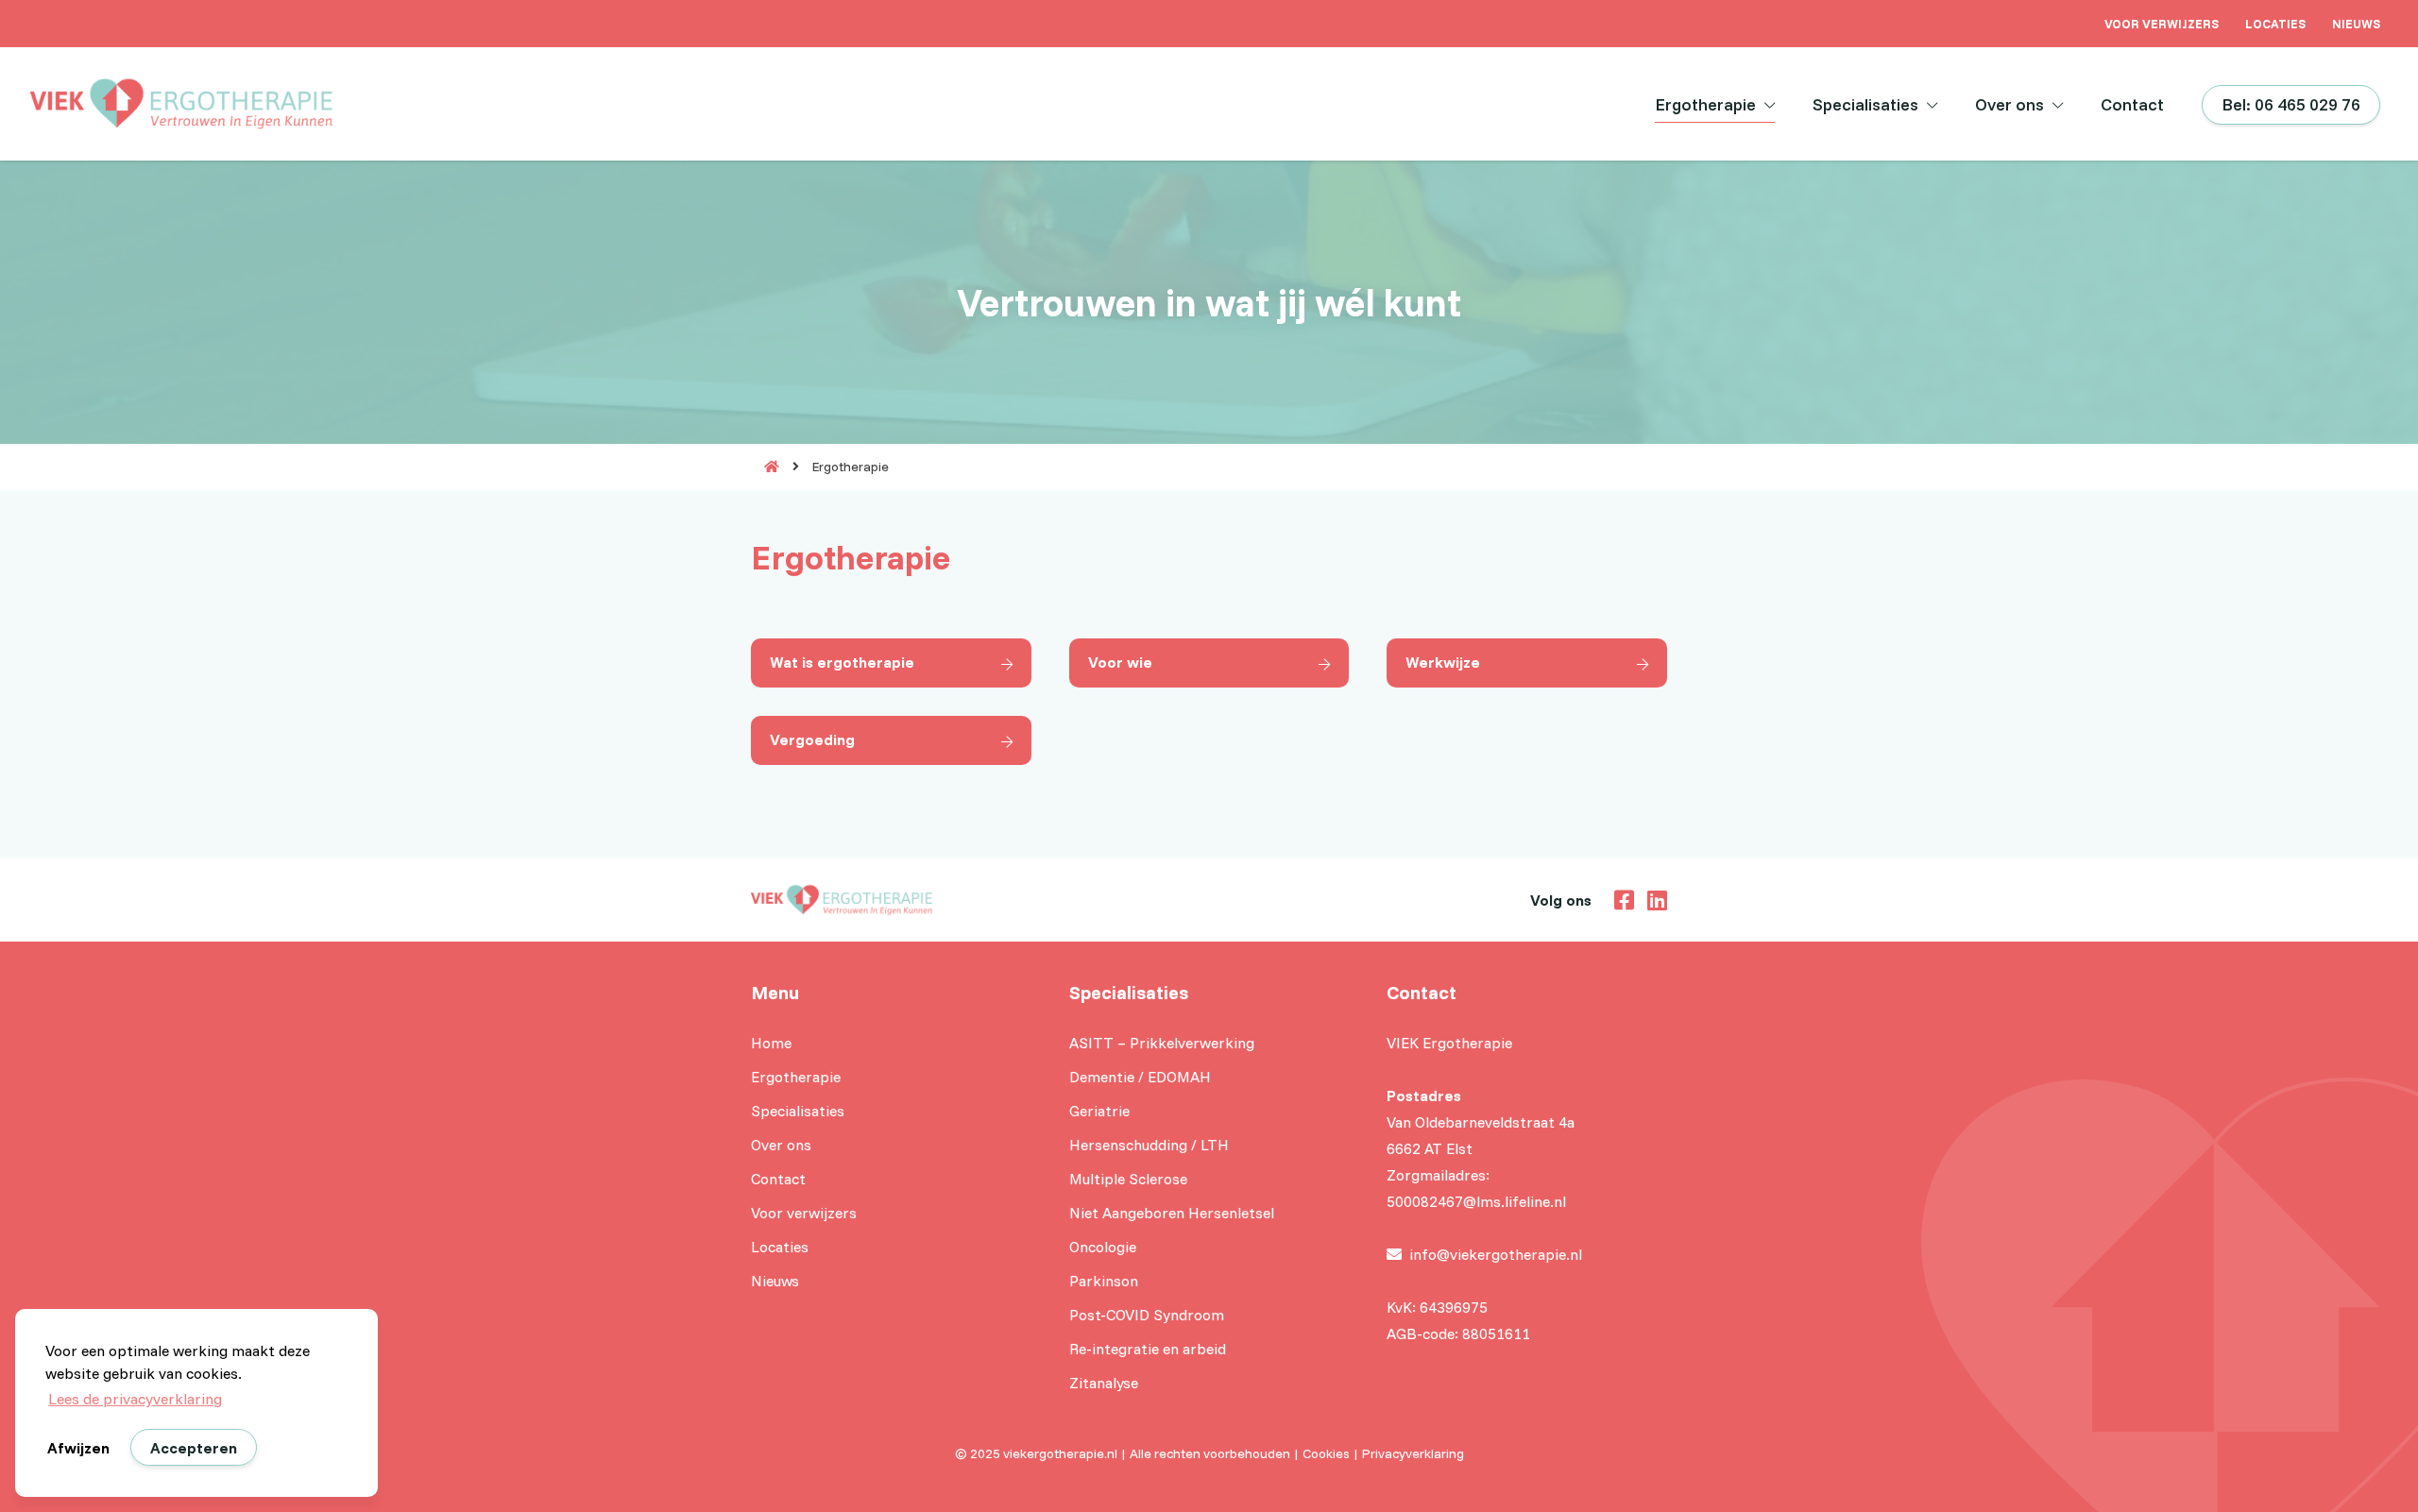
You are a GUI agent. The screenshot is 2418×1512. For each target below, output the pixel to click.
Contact (2132, 104)
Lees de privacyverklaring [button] (135, 1399)
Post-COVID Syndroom (1147, 1315)
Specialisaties (1865, 104)
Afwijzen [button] (78, 1448)
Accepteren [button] (194, 1448)
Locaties (2275, 24)
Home (771, 1043)
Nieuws (2356, 24)
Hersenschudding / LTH (1149, 1145)
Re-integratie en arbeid (1148, 1349)
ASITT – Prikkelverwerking (1162, 1043)
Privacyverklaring (1413, 1453)
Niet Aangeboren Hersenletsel (1172, 1213)
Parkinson (1104, 1281)
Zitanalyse (1104, 1383)
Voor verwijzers (2162, 24)
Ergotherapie (1705, 104)
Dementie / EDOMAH (1140, 1077)
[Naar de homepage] (765, 467)
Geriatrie (1099, 1111)
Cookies (1326, 1453)
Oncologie (1103, 1247)
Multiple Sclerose (1128, 1179)
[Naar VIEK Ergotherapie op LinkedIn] (1652, 898)
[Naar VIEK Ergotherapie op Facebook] (1619, 898)
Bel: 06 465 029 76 (2291, 104)
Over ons (2009, 104)
